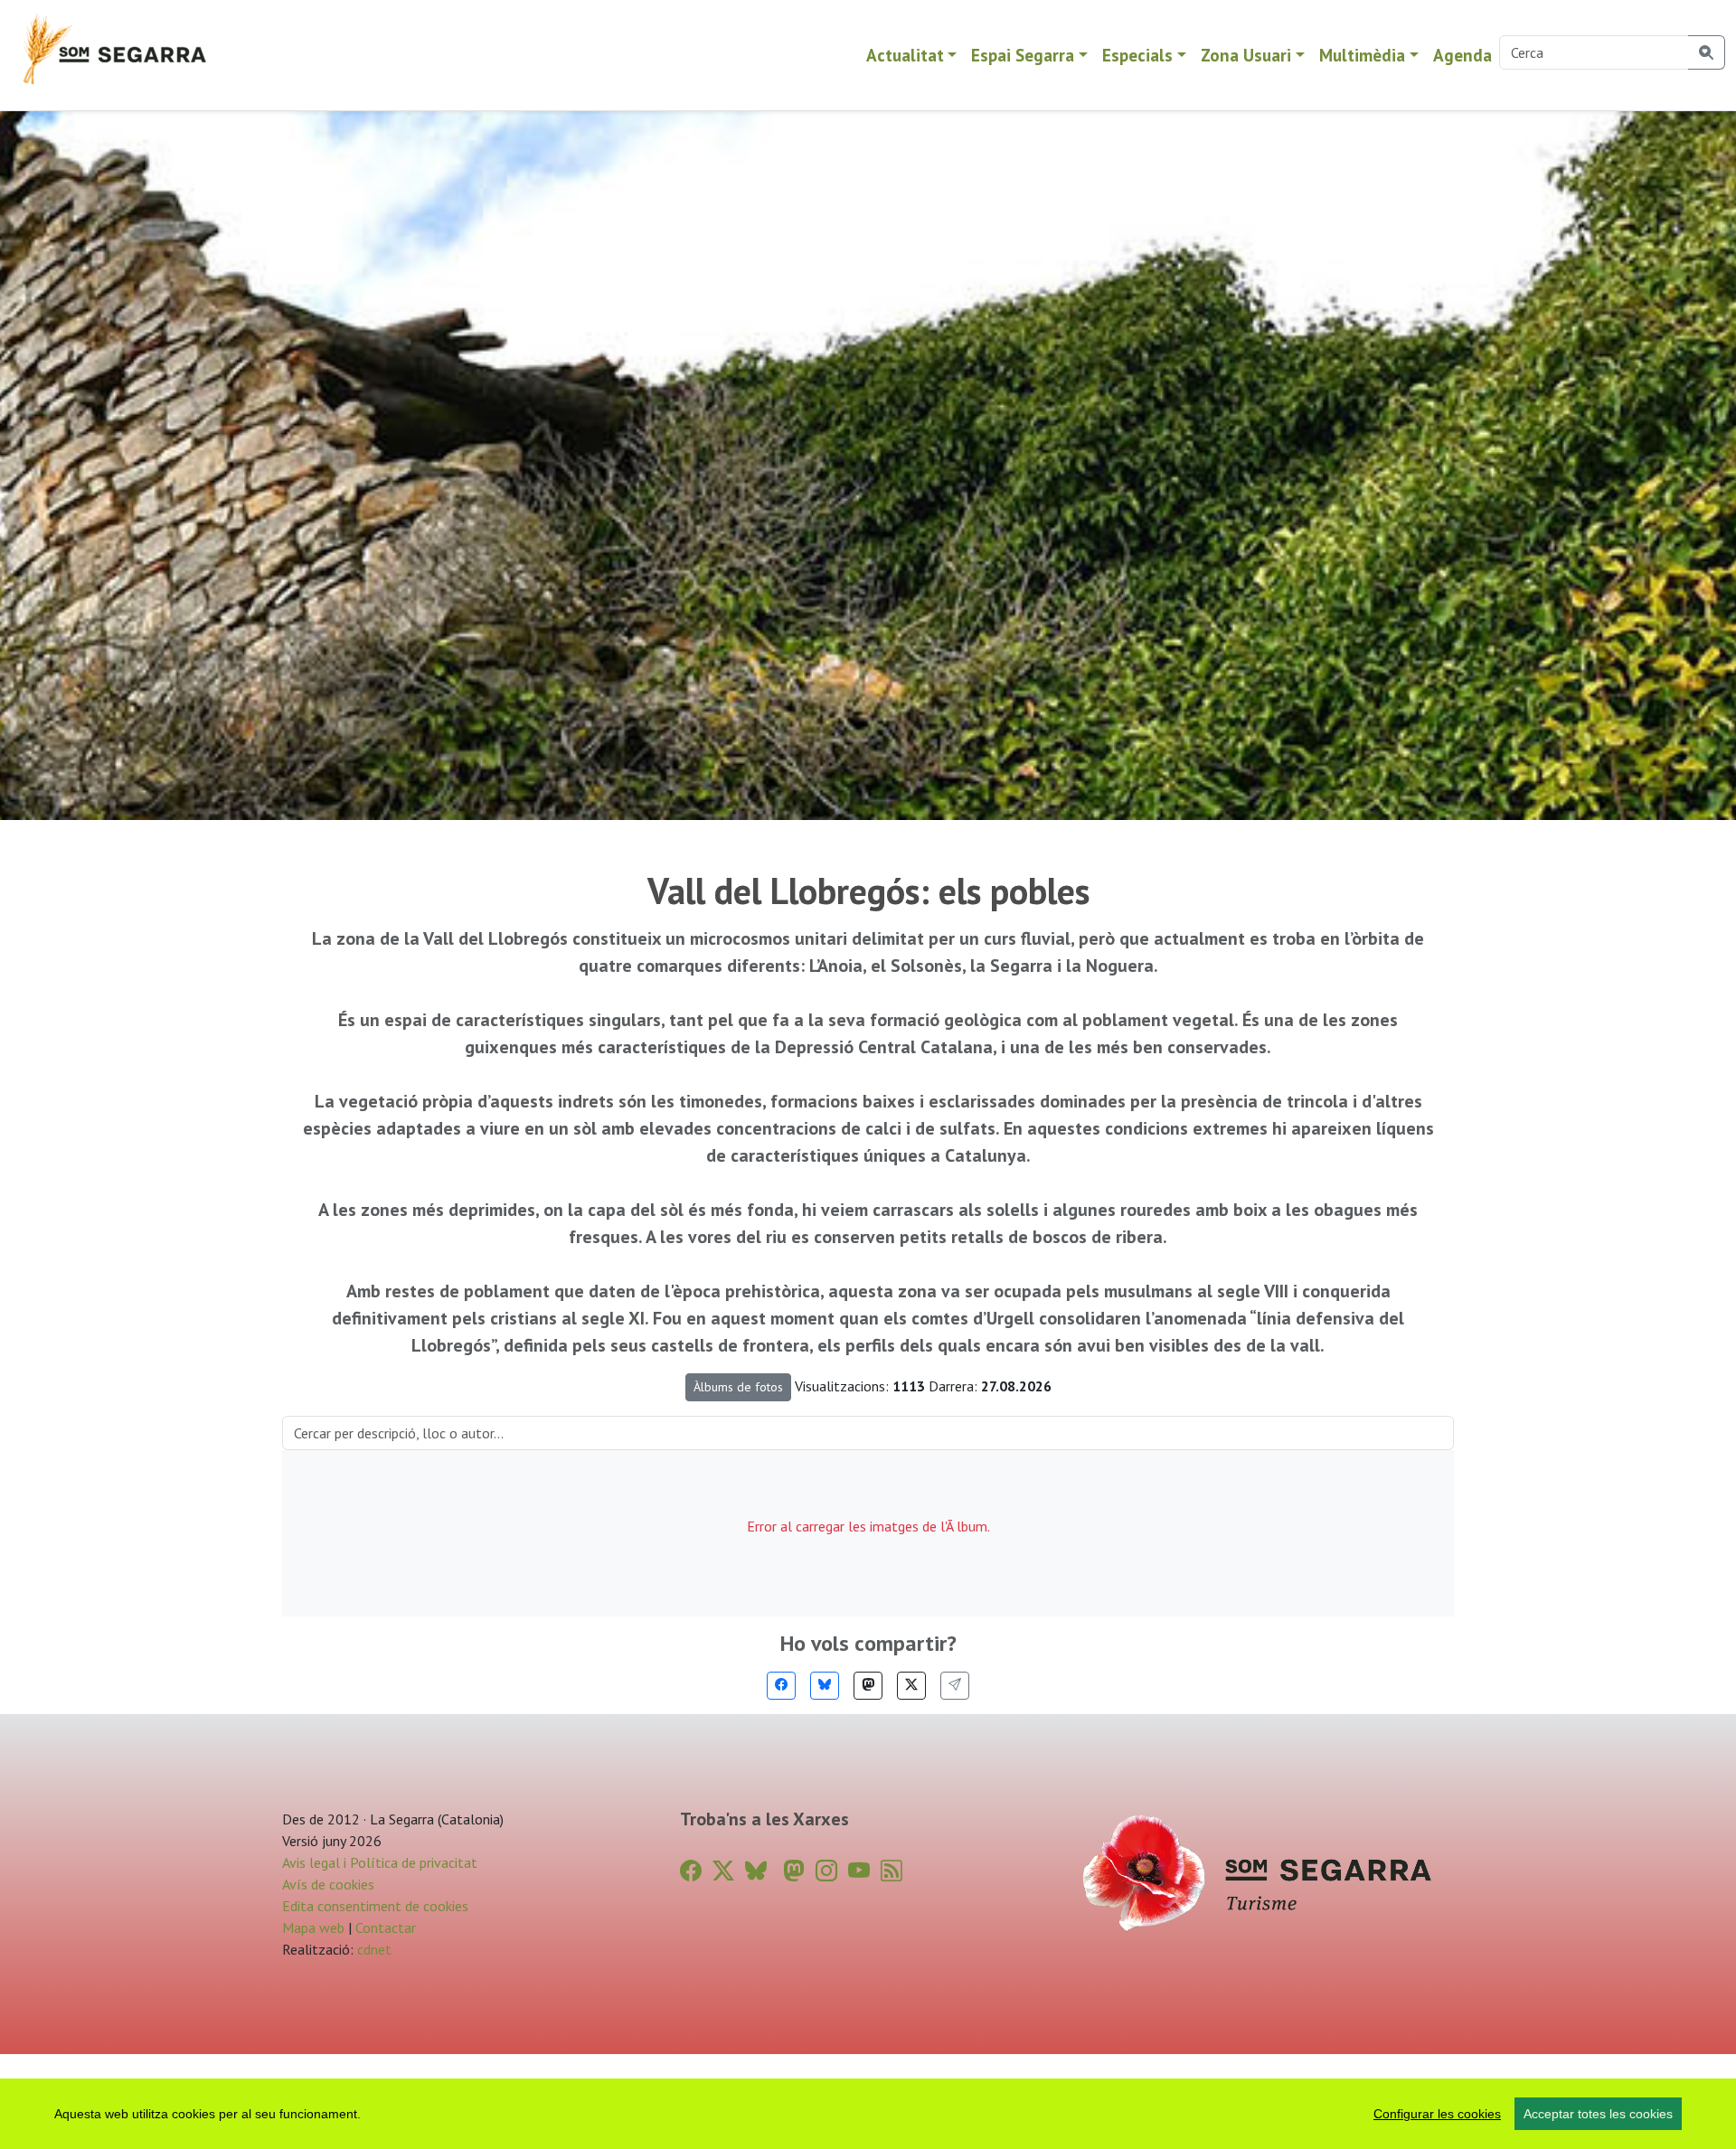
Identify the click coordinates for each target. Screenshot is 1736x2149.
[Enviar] (955, 1686)
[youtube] (859, 1871)
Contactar (386, 1928)
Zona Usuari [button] (1246, 55)
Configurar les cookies (1437, 2114)
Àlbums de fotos (738, 1387)
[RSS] (892, 1871)
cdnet (373, 1949)
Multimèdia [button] (1362, 55)
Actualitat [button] (905, 55)
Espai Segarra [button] (1023, 55)
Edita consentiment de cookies (375, 1906)
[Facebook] (781, 1686)
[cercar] (1707, 52)
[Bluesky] (825, 1686)
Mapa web (313, 1928)
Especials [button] (1137, 55)
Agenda (1462, 55)
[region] (868, 2114)
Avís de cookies (328, 1884)
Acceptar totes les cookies (1598, 2114)
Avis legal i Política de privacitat (380, 1862)
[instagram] (826, 1871)
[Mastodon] (868, 1686)
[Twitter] (911, 1686)
